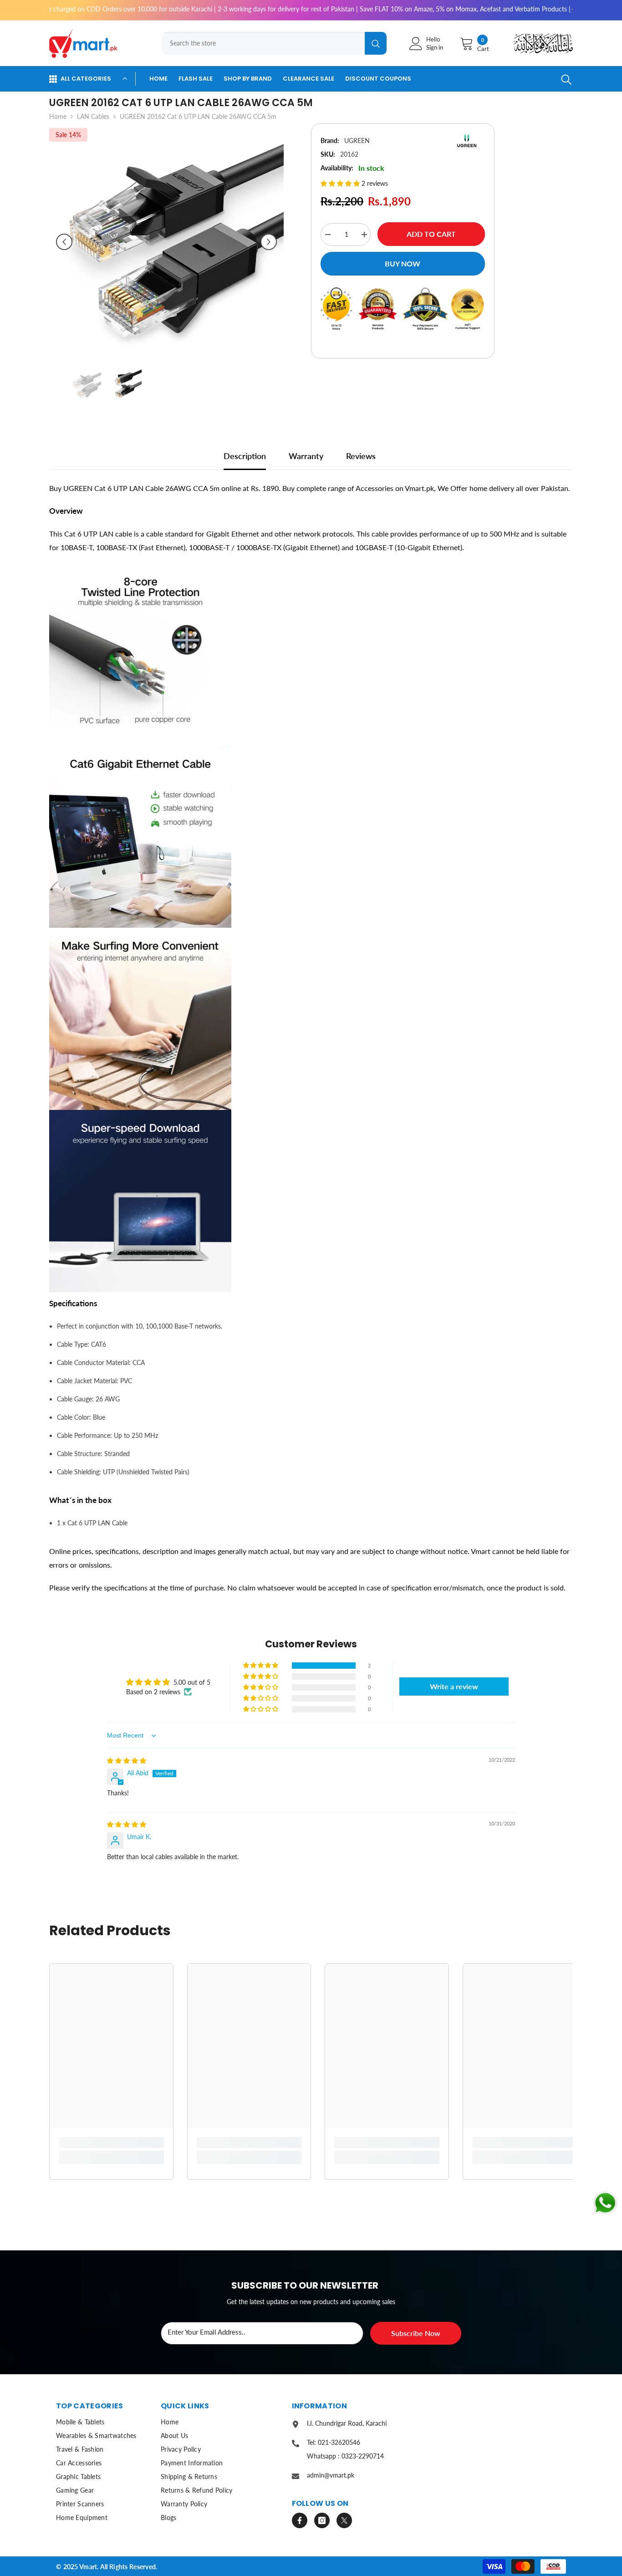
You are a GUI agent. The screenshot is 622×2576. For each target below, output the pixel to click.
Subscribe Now (416, 2333)
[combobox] (263, 43)
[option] (166, 242)
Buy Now (403, 263)
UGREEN (357, 141)
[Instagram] (322, 2520)
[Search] (271, 43)
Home (58, 116)
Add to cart (431, 234)
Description (245, 456)
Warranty (306, 456)
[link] (111, 2142)
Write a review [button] (454, 1686)
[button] (64, 242)
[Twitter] (344, 2520)
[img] (127, 1761)
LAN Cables (93, 116)
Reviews (361, 456)
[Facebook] (300, 2520)
